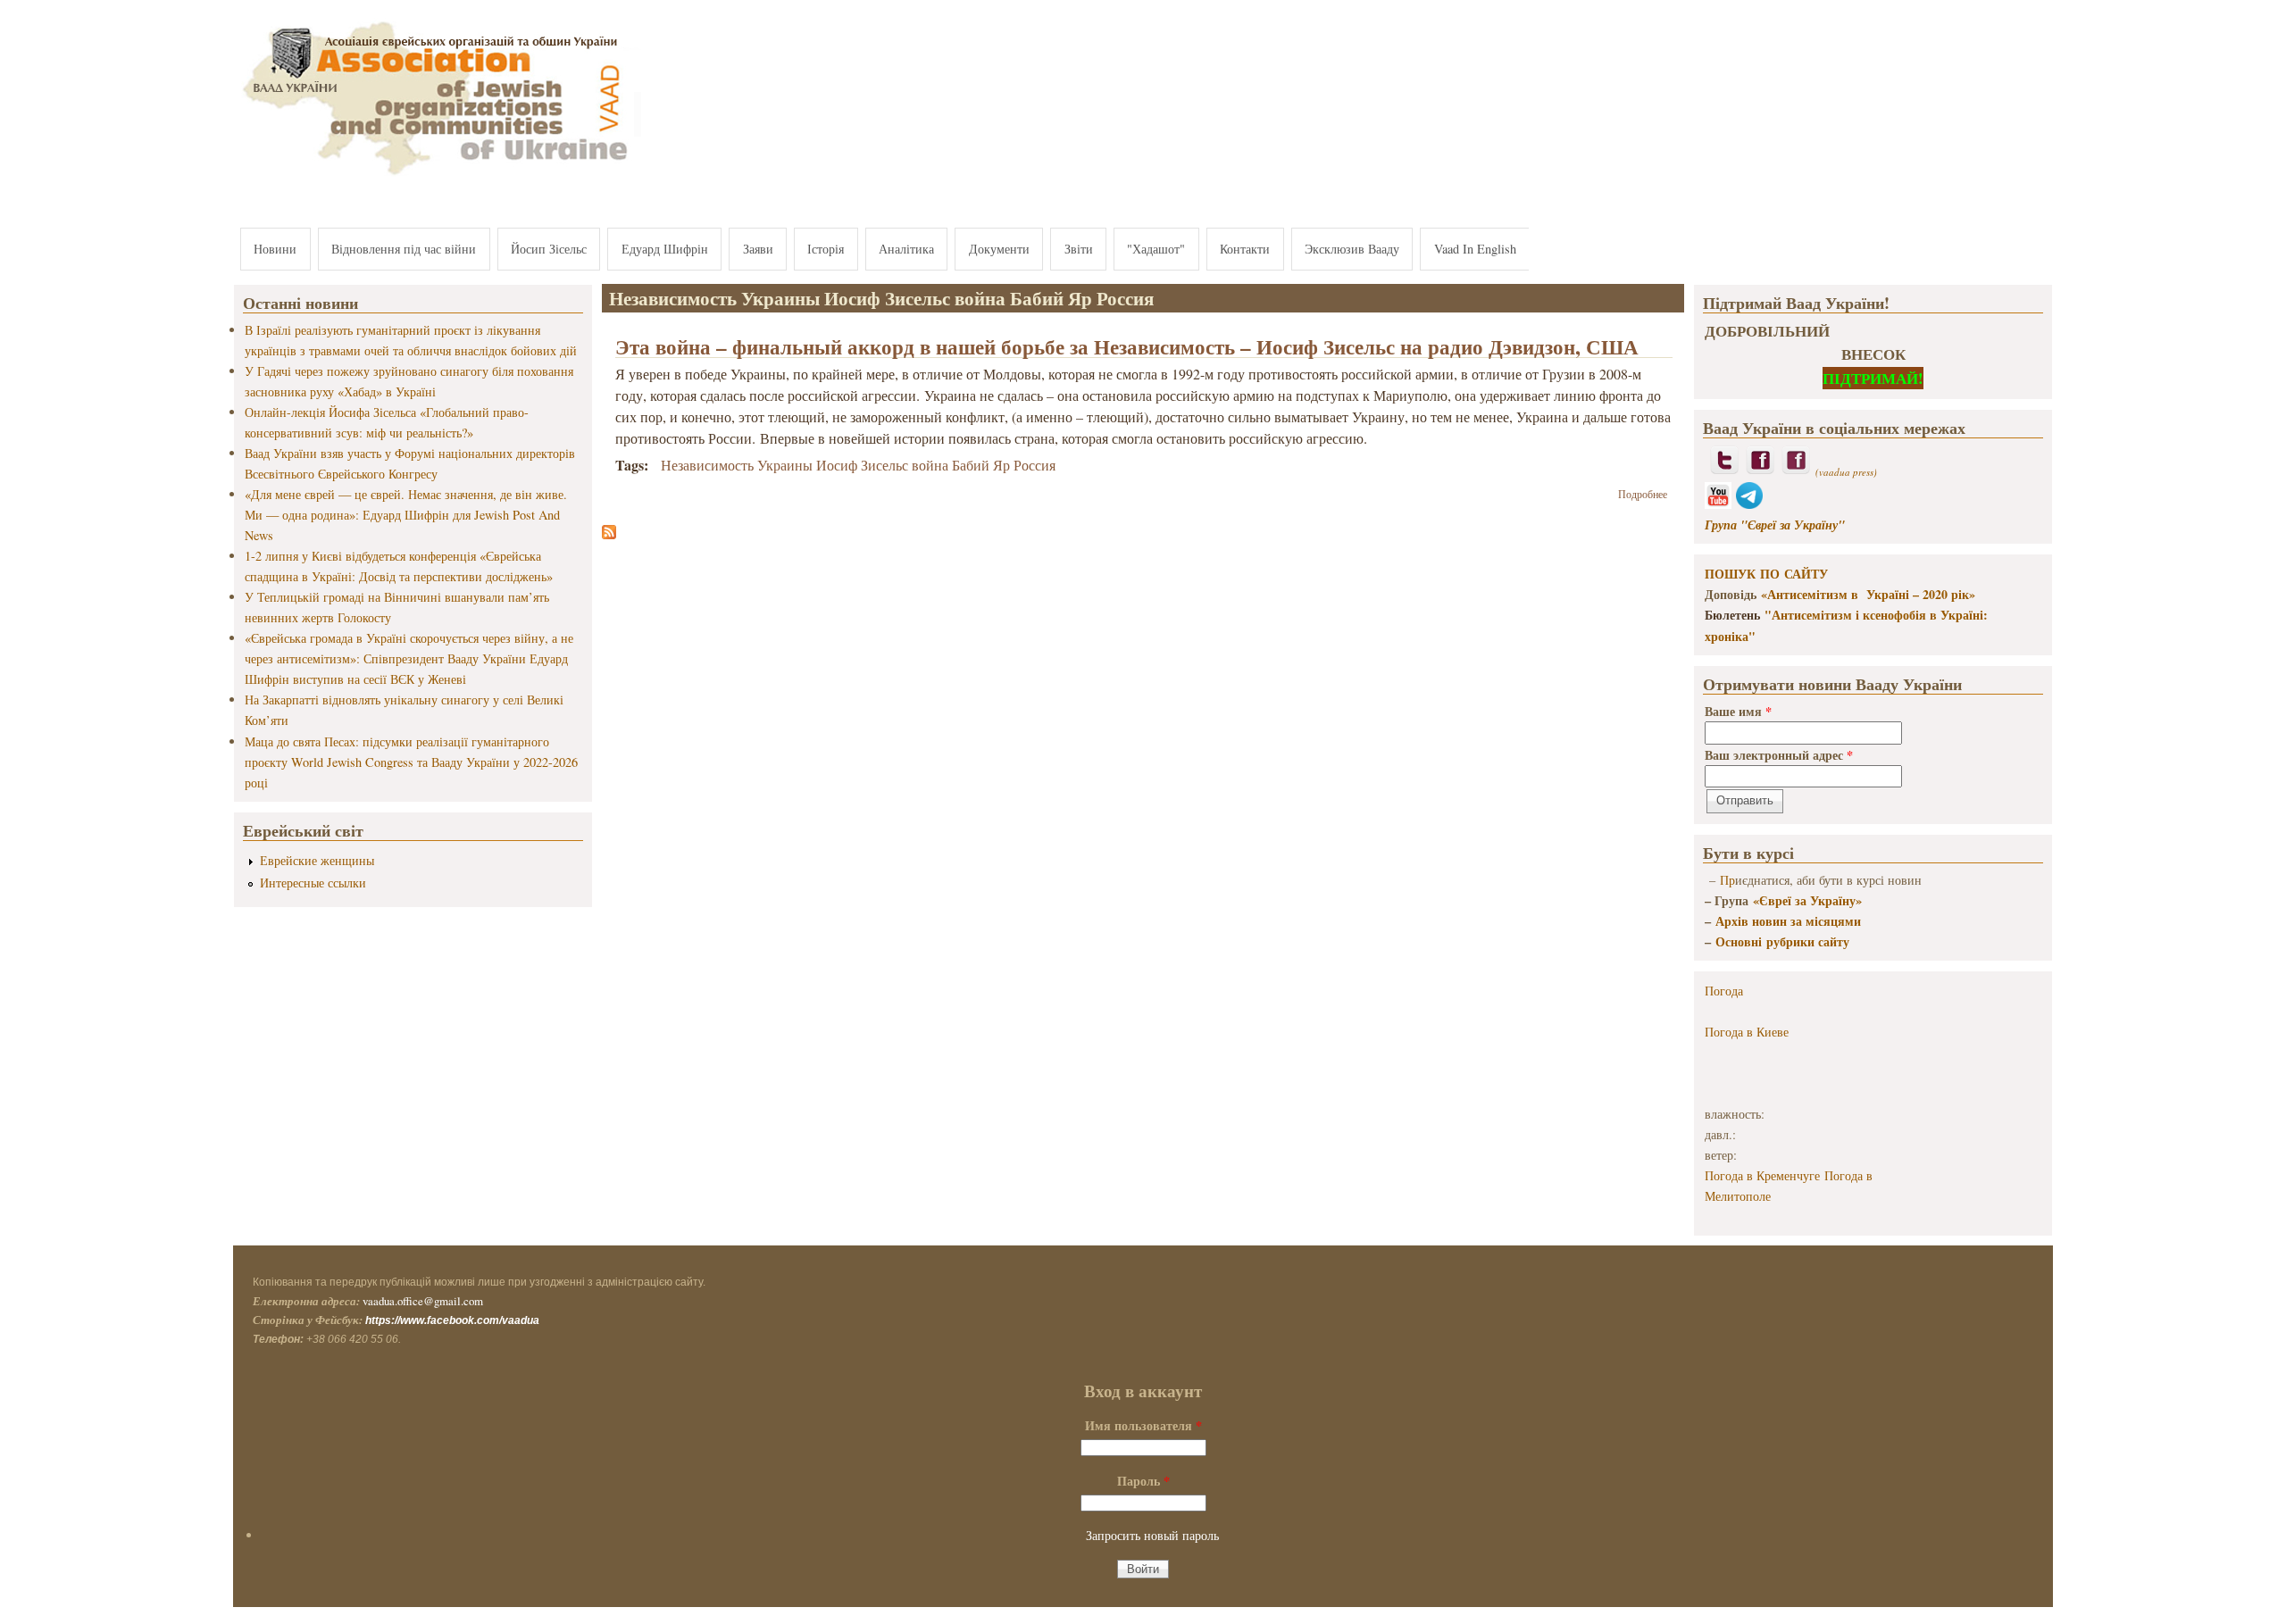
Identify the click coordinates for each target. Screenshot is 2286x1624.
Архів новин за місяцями (1788, 921)
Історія (826, 249)
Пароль (1143, 1481)
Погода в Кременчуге (1762, 1175)
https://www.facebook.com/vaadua (452, 1320)
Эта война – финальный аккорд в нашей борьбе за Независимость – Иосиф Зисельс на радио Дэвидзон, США (1127, 346)
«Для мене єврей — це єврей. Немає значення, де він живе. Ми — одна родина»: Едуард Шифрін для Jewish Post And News (406, 515)
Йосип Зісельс (549, 249)
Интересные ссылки (313, 883)
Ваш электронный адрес (1779, 755)
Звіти (1079, 249)
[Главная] (438, 176)
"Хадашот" (1156, 249)
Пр (1727, 880)
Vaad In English (1475, 249)
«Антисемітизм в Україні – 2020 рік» (1868, 594)
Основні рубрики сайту (1782, 941)
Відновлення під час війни (404, 249)
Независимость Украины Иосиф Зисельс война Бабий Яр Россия (858, 465)
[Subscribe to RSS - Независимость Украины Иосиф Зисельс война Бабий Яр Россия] (609, 533)
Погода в (1747, 1032)
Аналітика (906, 249)
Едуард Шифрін (665, 249)
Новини (275, 249)
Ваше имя (1738, 711)
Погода (1724, 991)
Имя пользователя (1143, 1425)
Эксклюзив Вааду (1352, 249)
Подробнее (1643, 494)
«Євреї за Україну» (1807, 900)
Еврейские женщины (317, 860)
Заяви (758, 249)
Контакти (1245, 249)
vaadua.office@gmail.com (423, 1301)
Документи (999, 249)
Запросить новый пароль (1152, 1535)
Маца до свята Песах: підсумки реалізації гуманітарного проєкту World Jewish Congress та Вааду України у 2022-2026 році (411, 762)
